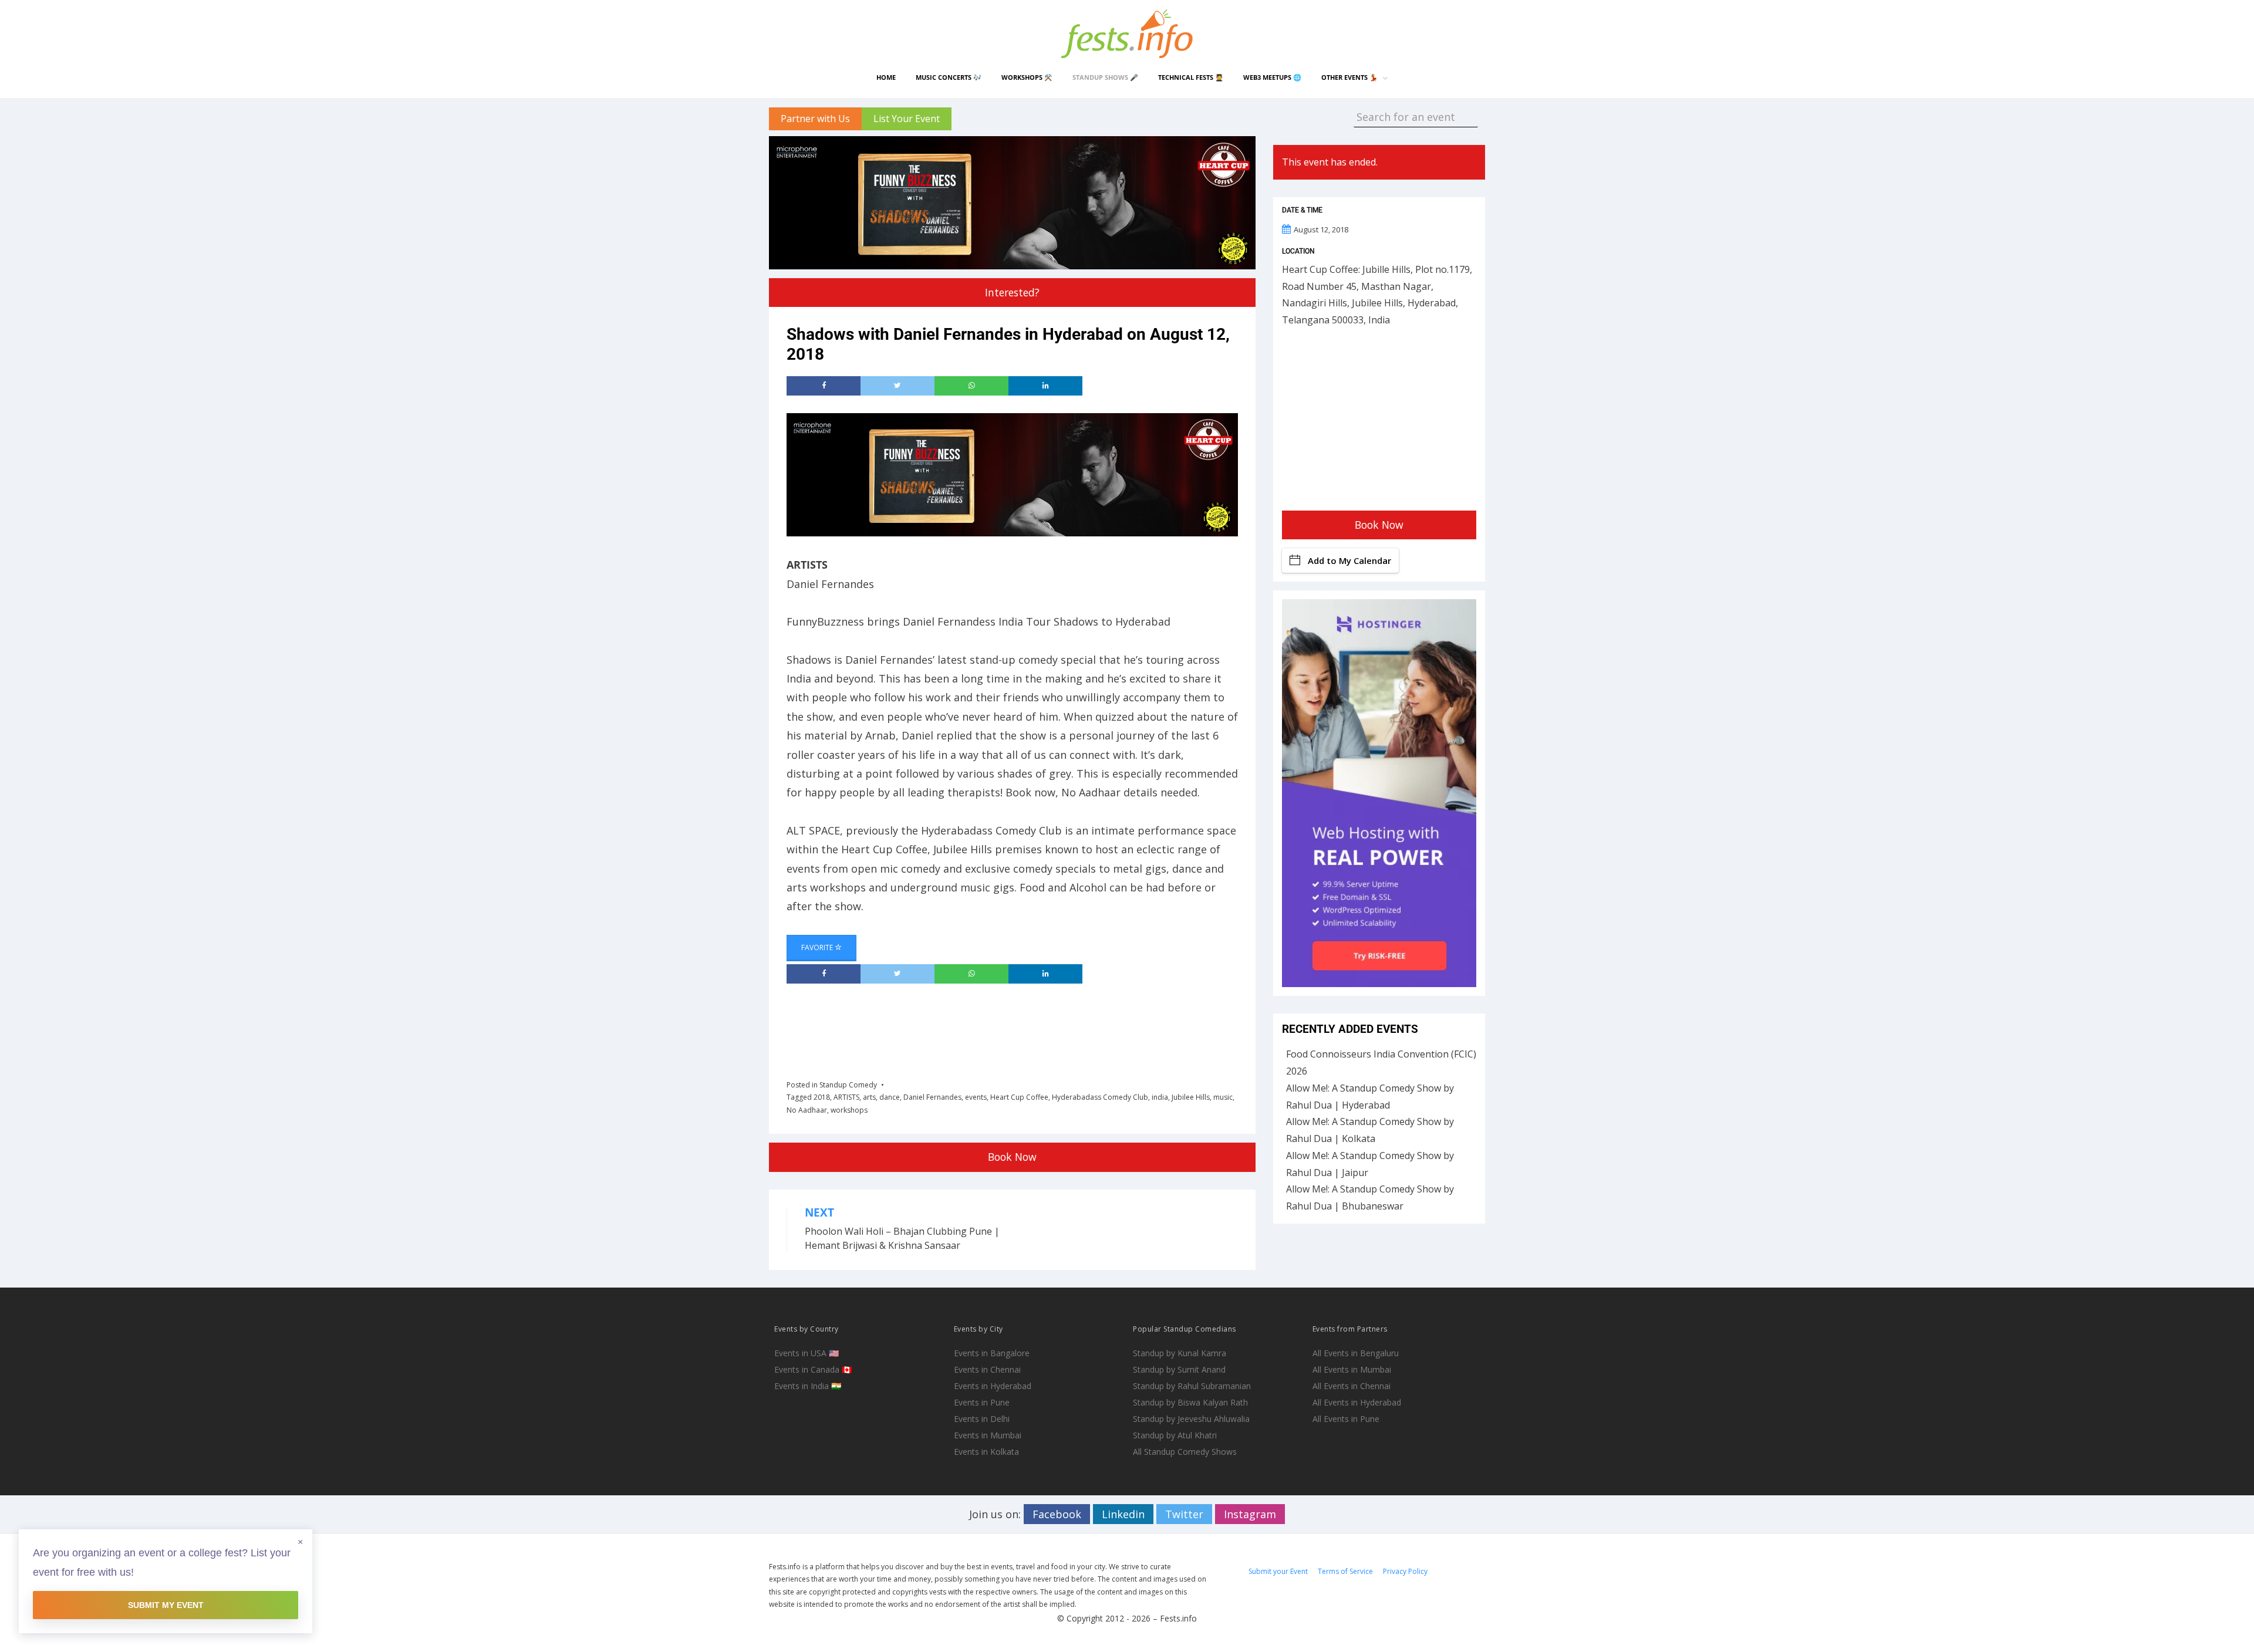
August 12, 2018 (1321, 229)
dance (890, 1097)
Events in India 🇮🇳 (808, 1386)
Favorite (818, 947)
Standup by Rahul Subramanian (1192, 1386)
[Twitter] (897, 386)
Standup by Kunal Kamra (1180, 1353)
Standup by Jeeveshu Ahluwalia (1191, 1419)
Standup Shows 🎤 (1105, 77)
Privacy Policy (1405, 1571)
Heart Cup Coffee (1019, 1097)
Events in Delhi (982, 1419)
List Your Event (907, 119)
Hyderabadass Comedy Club (1100, 1097)
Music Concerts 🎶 (949, 77)
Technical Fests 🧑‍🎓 (1191, 77)
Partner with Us (815, 119)
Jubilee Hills (1191, 1097)
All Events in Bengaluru (1356, 1353)
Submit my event (166, 1605)
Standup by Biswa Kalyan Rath (1190, 1402)
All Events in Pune (1346, 1419)
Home (886, 77)
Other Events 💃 (1349, 77)
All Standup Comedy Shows (1185, 1452)
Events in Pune (982, 1402)
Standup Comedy (848, 1085)
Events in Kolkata (986, 1452)
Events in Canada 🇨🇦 (813, 1369)
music (1223, 1097)
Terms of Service (1345, 1571)
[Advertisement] (1000, 1028)
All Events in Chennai (1352, 1386)
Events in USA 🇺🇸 (807, 1353)
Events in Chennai (987, 1369)
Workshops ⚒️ (1027, 77)
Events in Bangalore (992, 1353)
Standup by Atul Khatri (1175, 1435)
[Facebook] (824, 386)
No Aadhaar (807, 1110)
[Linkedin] (1045, 386)
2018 (822, 1097)
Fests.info (1178, 1618)
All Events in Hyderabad (1357, 1402)
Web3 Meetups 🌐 (1272, 77)
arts (869, 1097)
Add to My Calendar (1349, 560)
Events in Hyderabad (993, 1386)
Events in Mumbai (988, 1435)
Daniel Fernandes (932, 1097)
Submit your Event (1278, 1571)
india (1160, 1097)
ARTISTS (846, 1097)
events (976, 1097)
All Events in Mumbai (1352, 1369)
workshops (849, 1110)
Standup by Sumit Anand (1179, 1369)
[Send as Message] (971, 386)
